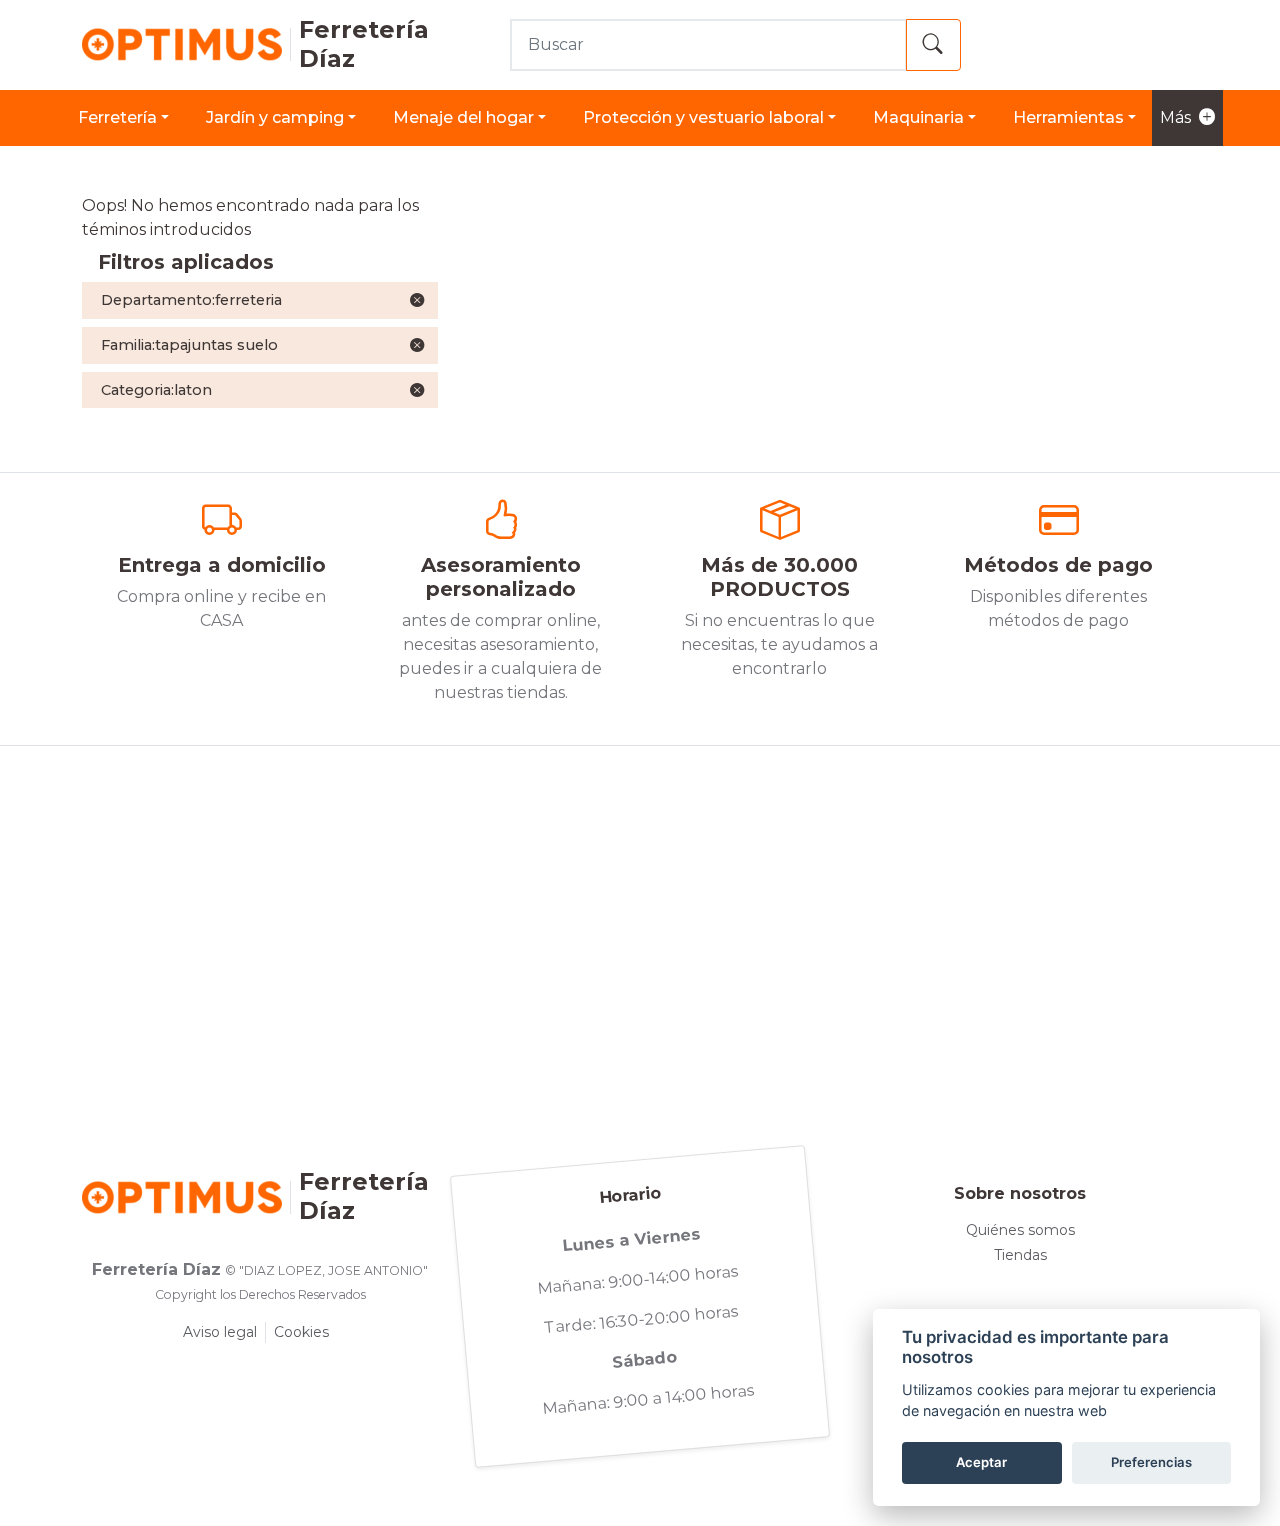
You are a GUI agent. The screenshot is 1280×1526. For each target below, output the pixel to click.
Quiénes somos (1020, 1230)
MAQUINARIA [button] (918, 117)
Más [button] (1175, 117)
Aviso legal (220, 1332)
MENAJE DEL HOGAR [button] (463, 117)
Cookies (301, 1332)
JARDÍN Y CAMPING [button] (275, 117)
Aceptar (981, 1462)
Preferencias (1151, 1462)
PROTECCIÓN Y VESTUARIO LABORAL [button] (703, 117)
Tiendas (1020, 1255)
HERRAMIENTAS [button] (1068, 117)
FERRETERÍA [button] (117, 117)
